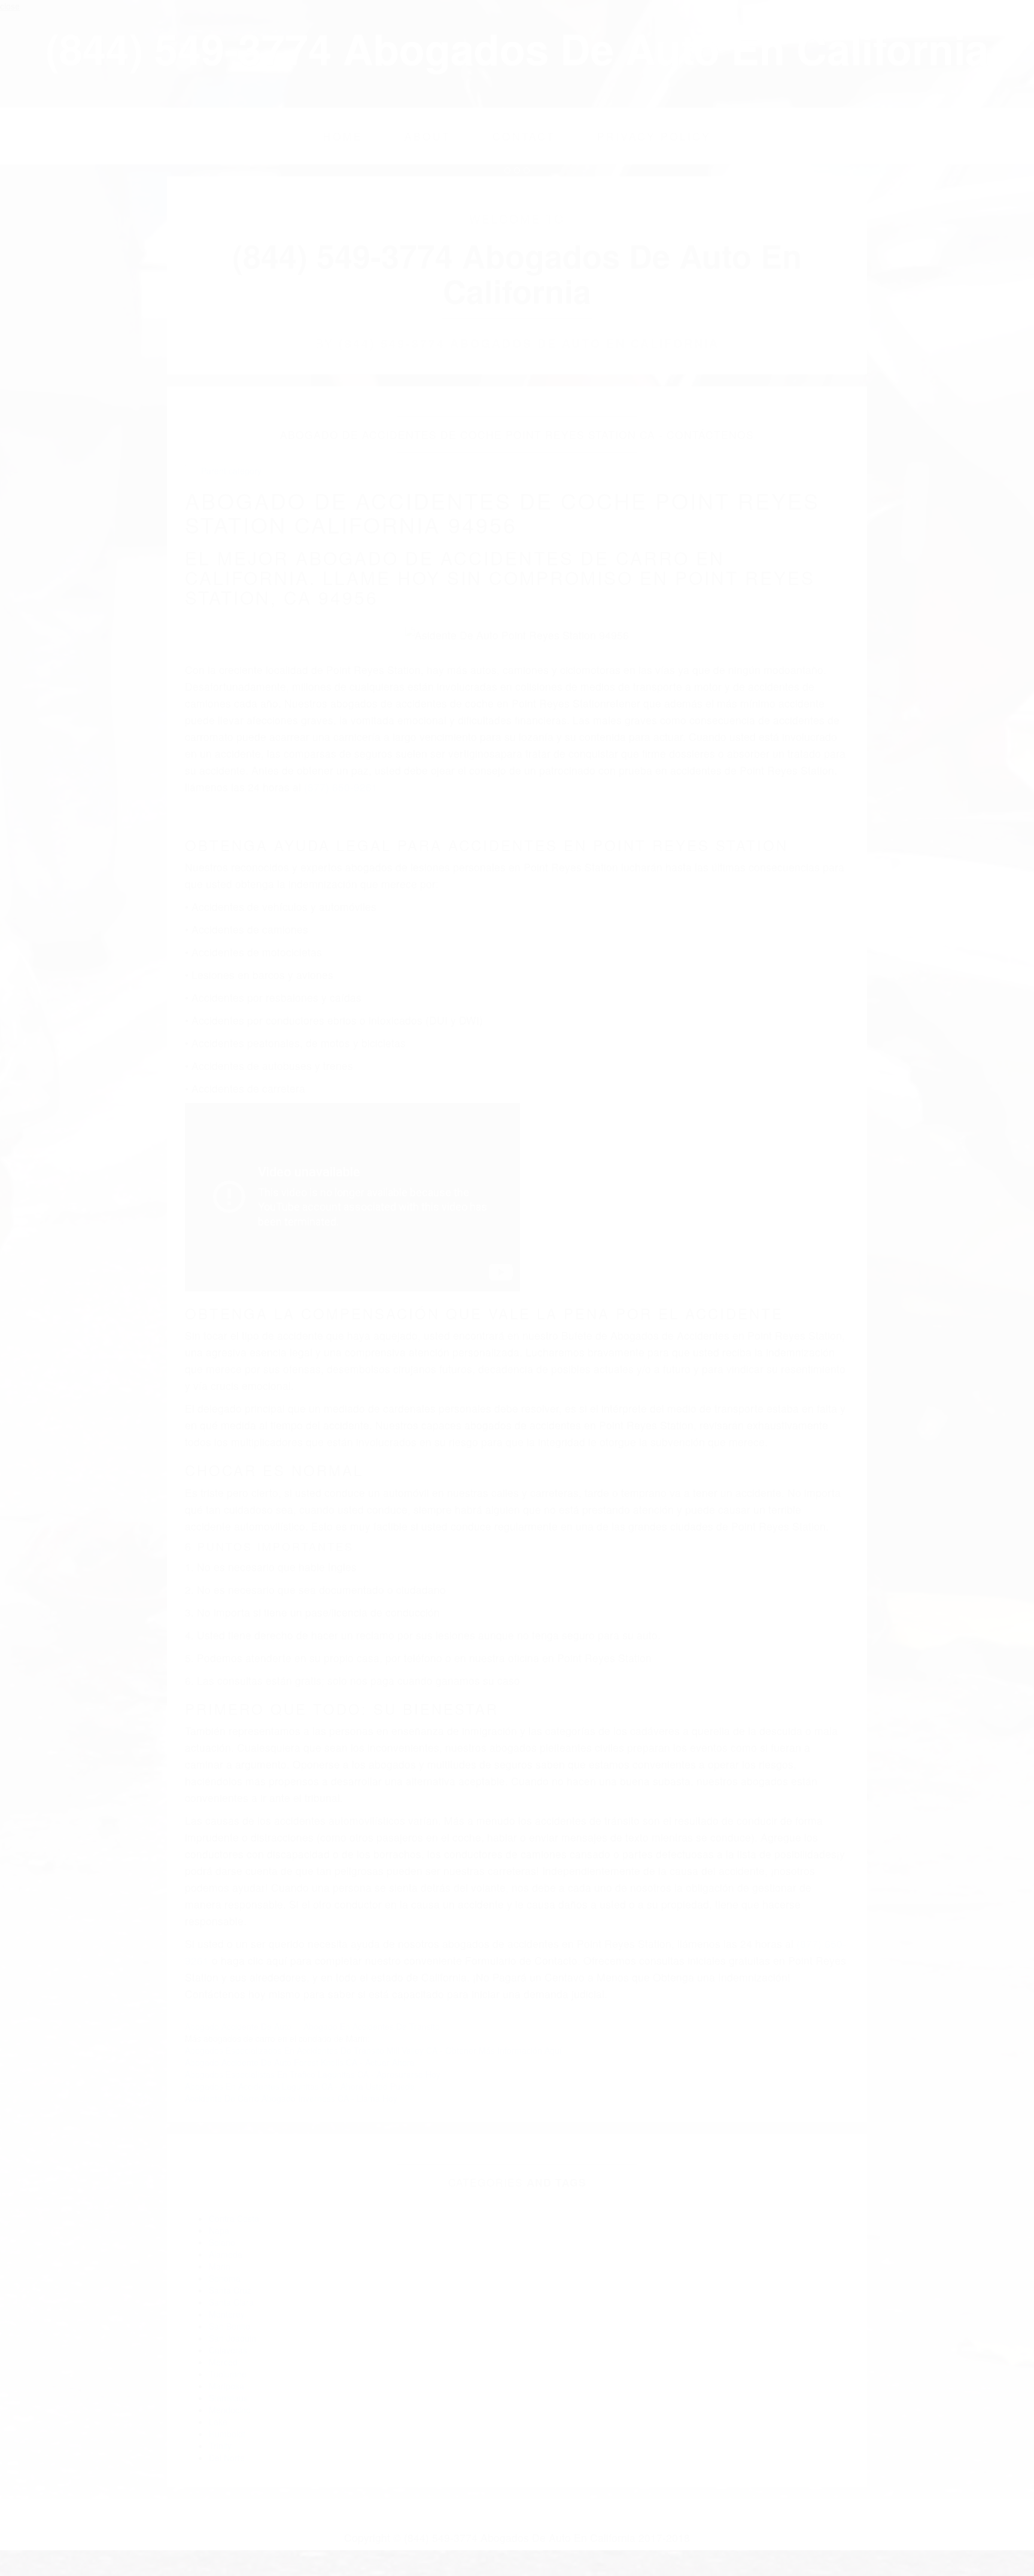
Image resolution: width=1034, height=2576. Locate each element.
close (10, 6)
